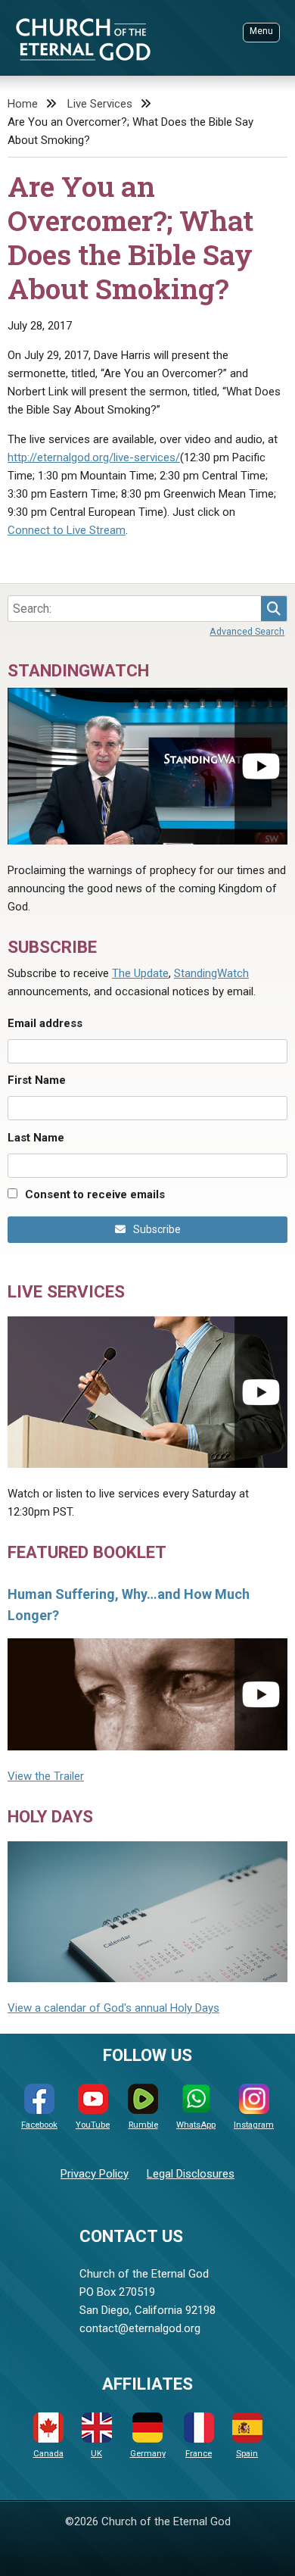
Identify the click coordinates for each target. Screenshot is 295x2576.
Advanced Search (247, 631)
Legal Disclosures (191, 2174)
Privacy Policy (95, 2174)
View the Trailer (46, 1776)
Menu (261, 31)
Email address (45, 1023)
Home (23, 104)
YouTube (93, 2125)
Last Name (36, 1138)
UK (96, 2454)
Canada (48, 2454)
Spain (247, 2454)
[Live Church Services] (147, 1392)
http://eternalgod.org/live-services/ (94, 457)
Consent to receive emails (95, 1194)
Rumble (143, 2125)
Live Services (100, 104)
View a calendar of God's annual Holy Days (113, 2008)
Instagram (254, 2125)
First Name (37, 1080)
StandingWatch (211, 973)
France (199, 2454)
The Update (140, 973)
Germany (148, 2454)
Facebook (39, 2125)
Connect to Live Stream (67, 530)
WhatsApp (196, 2125)
